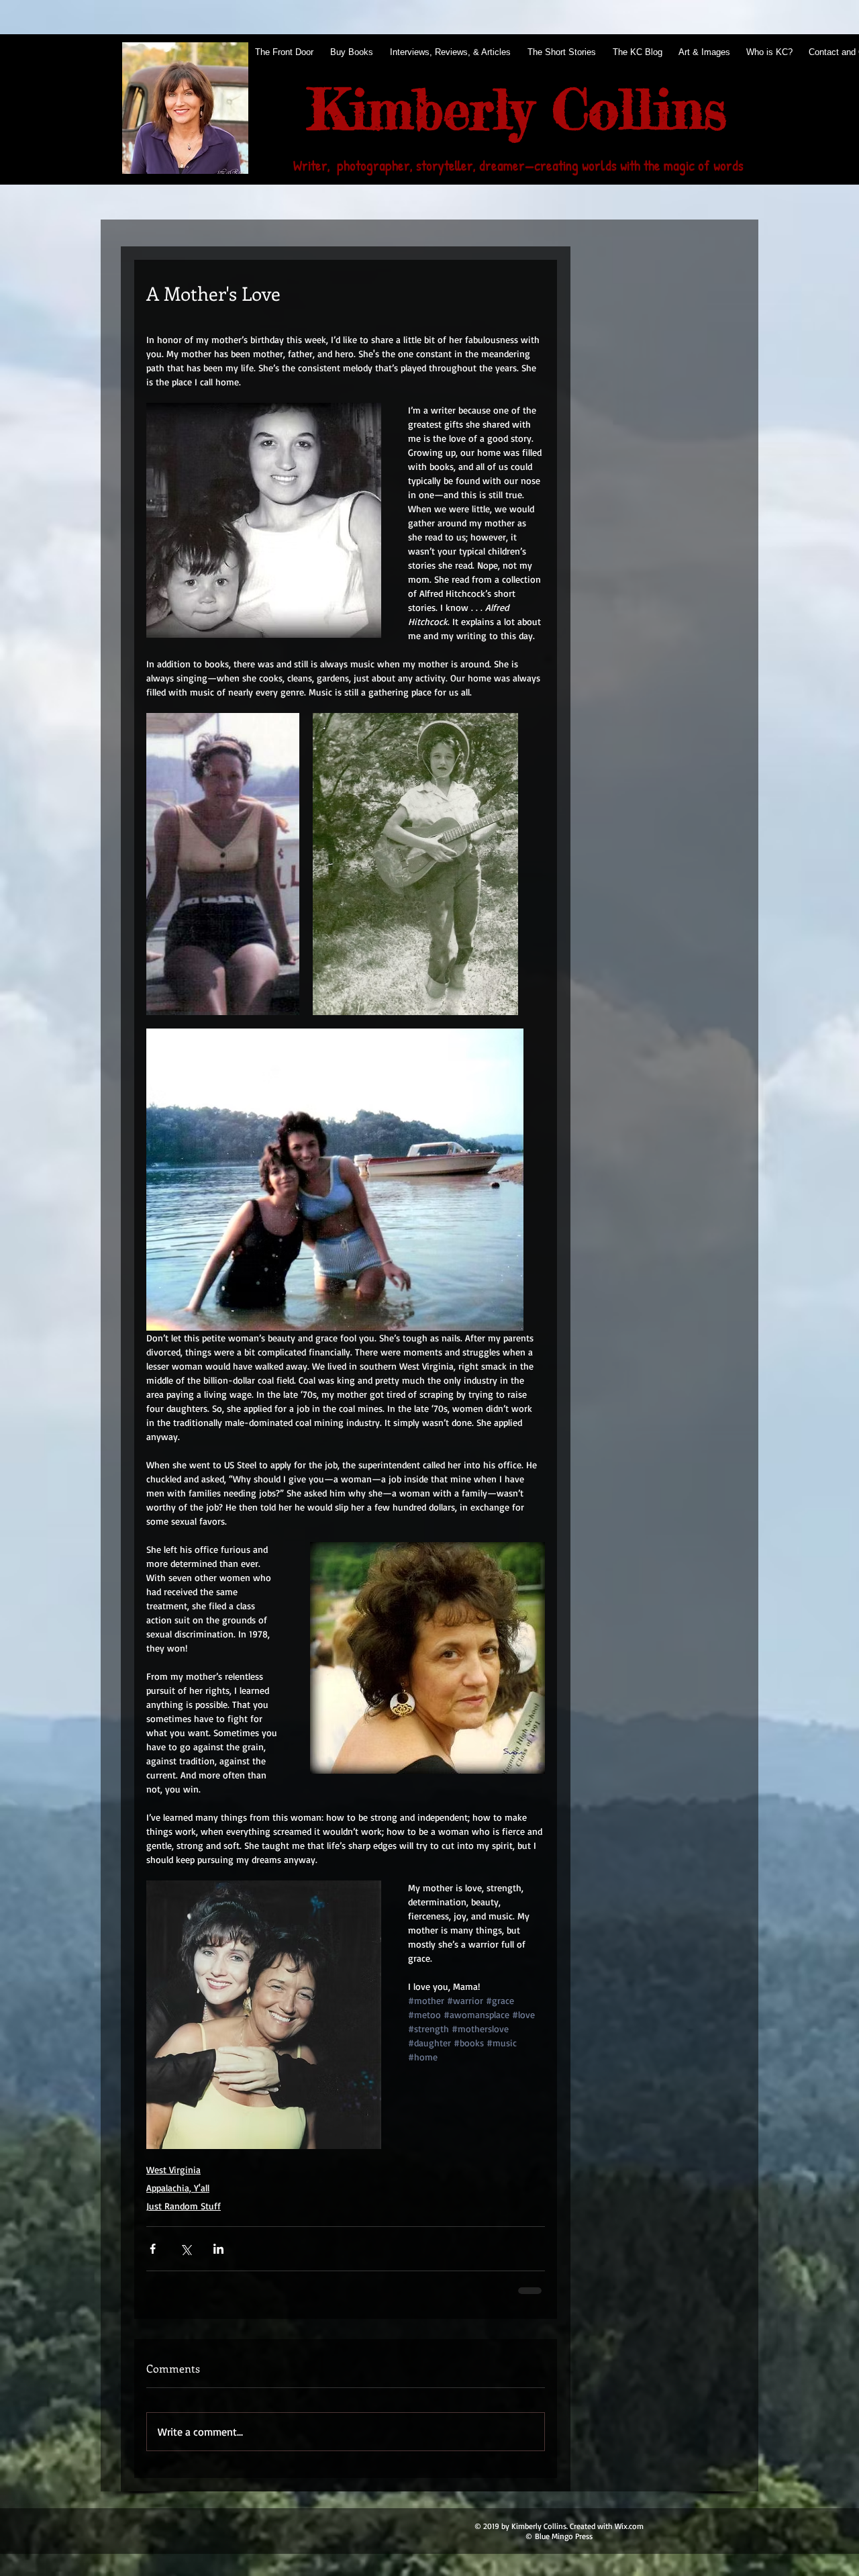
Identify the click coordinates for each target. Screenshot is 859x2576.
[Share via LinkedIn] (218, 2249)
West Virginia (173, 2169)
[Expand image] (223, 864)
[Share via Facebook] (153, 2249)
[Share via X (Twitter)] (186, 2249)
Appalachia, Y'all (178, 2188)
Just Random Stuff (184, 2206)
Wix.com (629, 2526)
